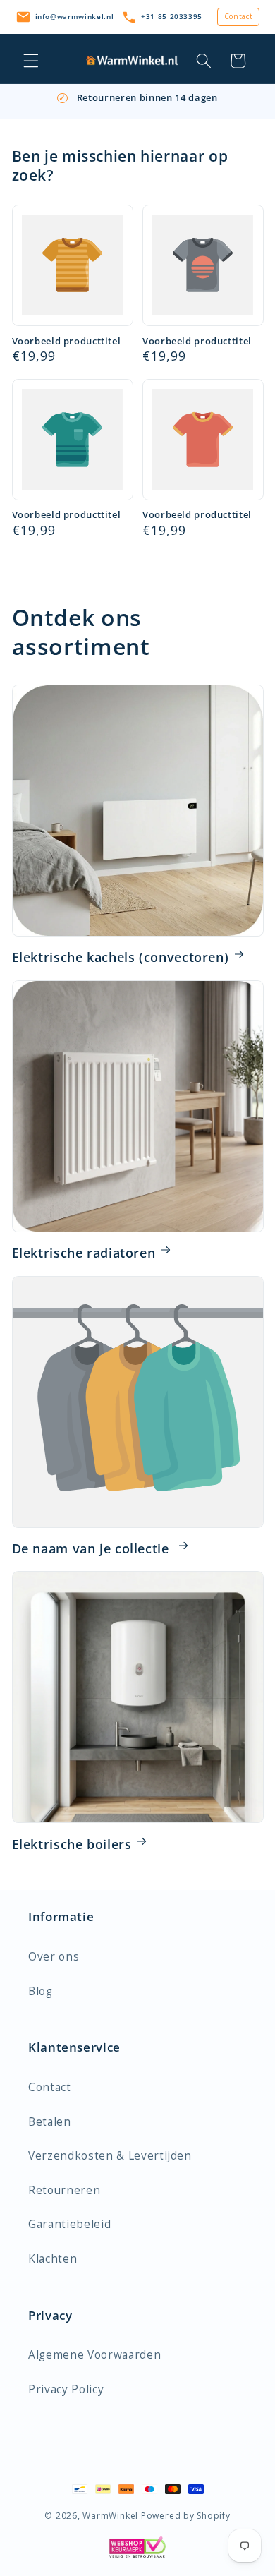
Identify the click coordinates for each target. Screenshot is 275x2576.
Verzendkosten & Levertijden (110, 2156)
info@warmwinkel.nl (75, 16)
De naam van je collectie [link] (93, 1548)
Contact (239, 16)
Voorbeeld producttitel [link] (67, 342)
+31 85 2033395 (172, 16)
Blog (41, 1991)
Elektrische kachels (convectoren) (121, 957)
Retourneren (64, 2190)
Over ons (54, 1957)
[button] (31, 61)
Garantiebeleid (69, 2224)
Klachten (53, 2259)
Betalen (50, 2122)
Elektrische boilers (72, 1844)
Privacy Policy (66, 2389)
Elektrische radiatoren (84, 1253)
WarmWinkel (110, 2516)
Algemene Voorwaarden (94, 2355)
